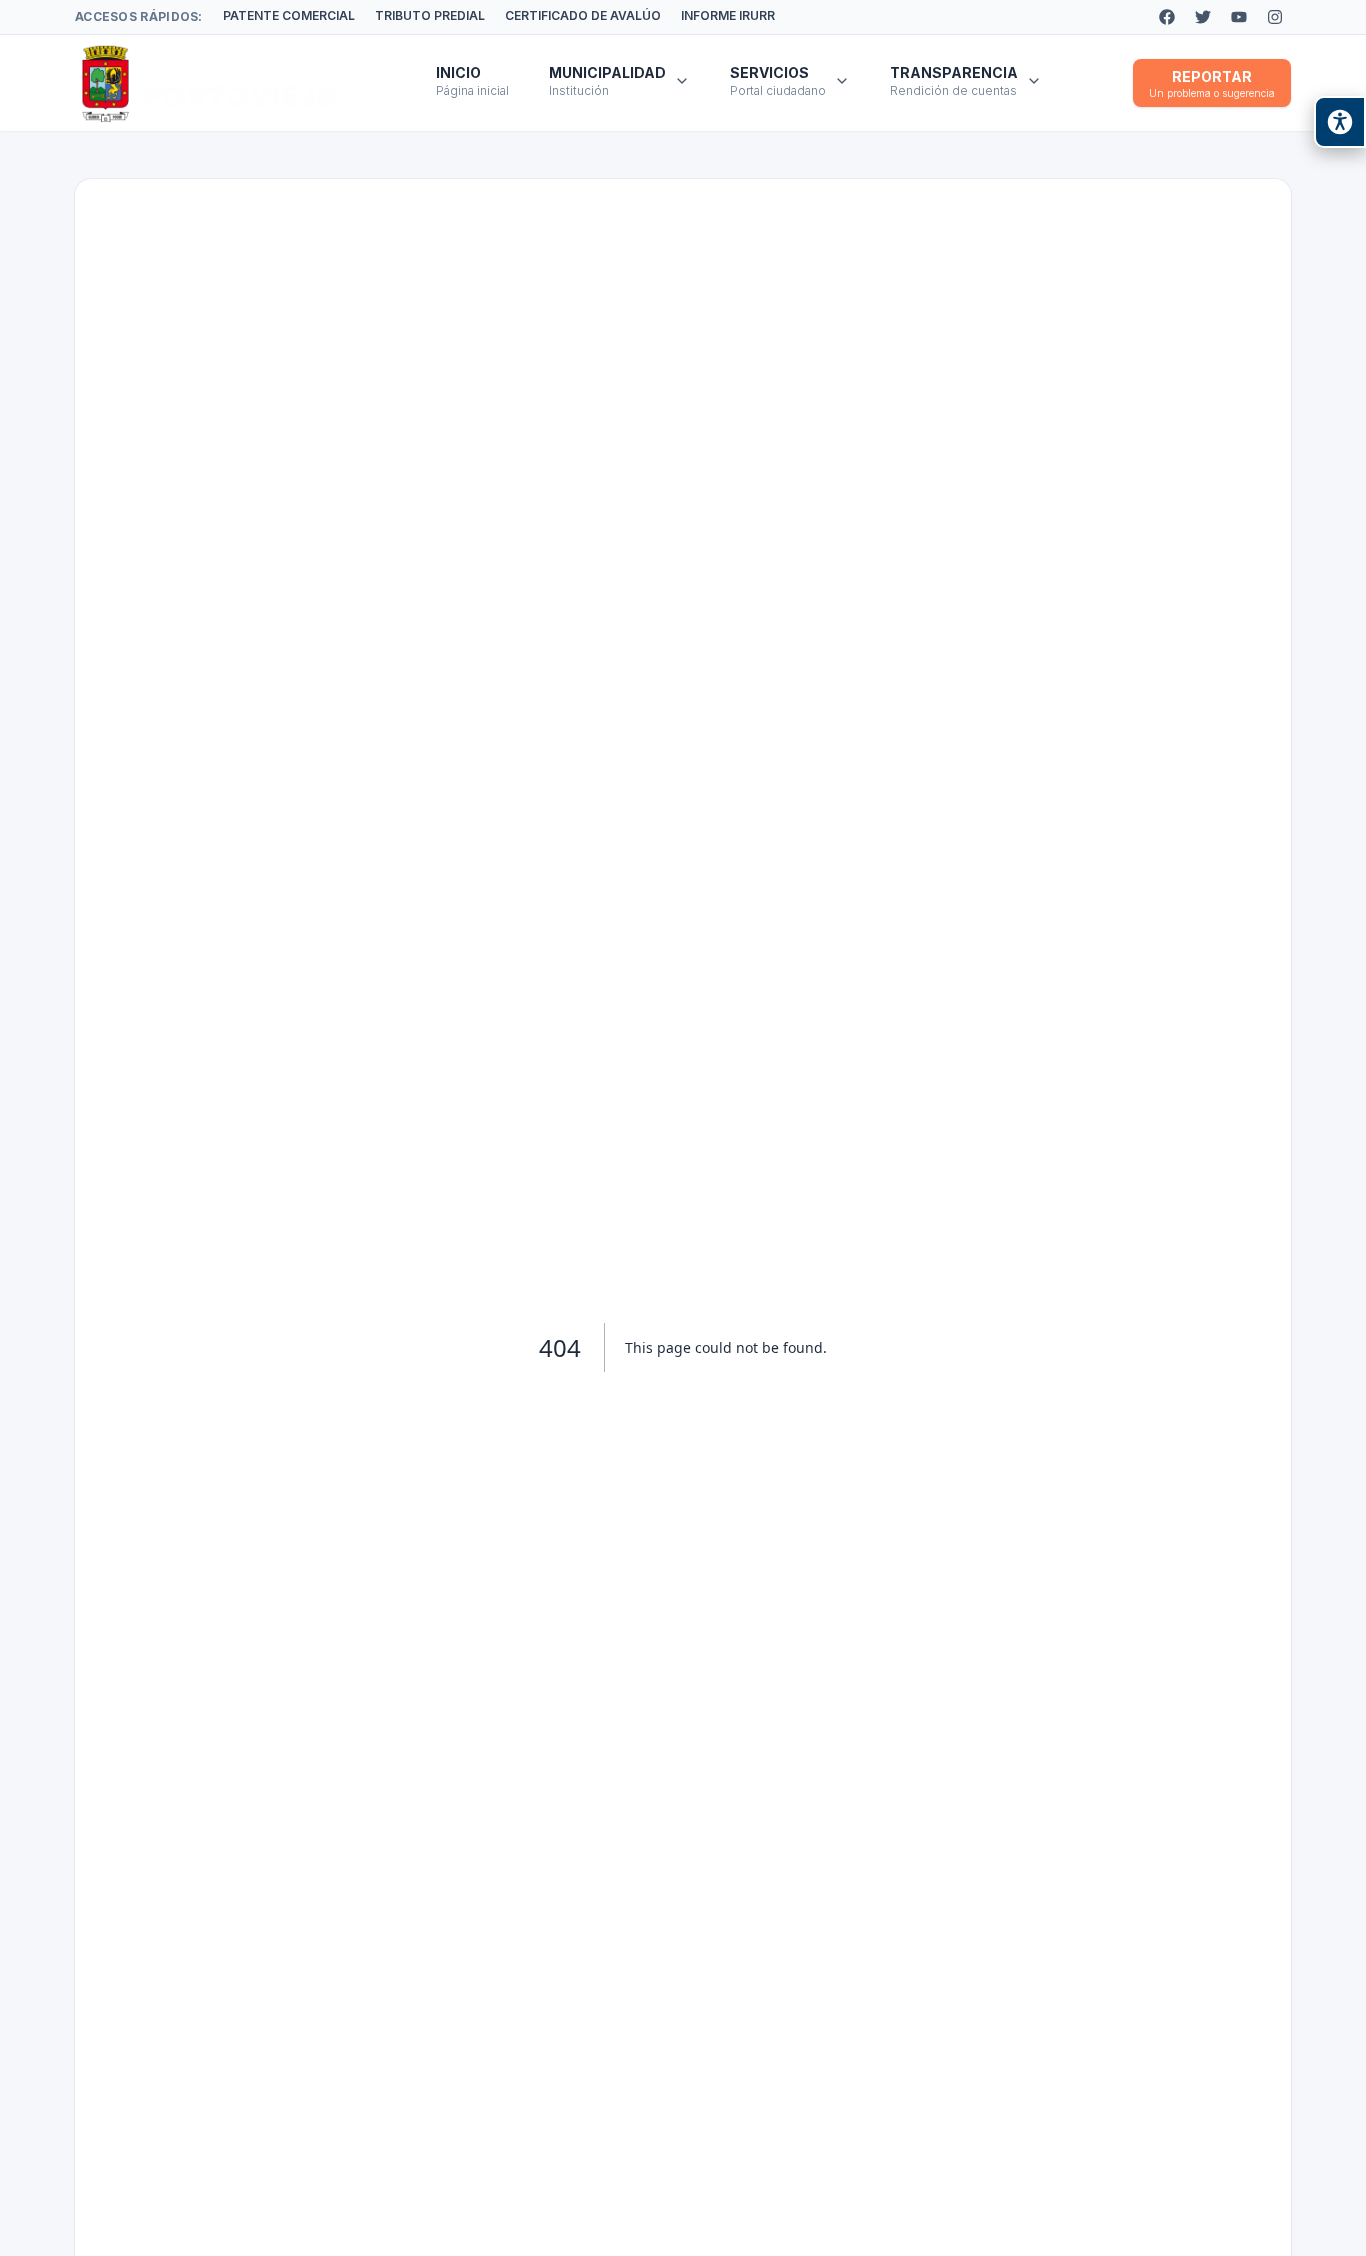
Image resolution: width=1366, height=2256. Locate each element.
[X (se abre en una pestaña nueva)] (1203, 17)
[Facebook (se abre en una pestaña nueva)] (1167, 17)
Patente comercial (289, 15)
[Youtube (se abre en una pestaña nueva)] (1239, 17)
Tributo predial (430, 15)
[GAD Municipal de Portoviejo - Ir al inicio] (210, 83)
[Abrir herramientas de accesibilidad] (1340, 122)
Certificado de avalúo (583, 15)
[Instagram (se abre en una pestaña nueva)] (1275, 17)
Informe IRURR (728, 15)
